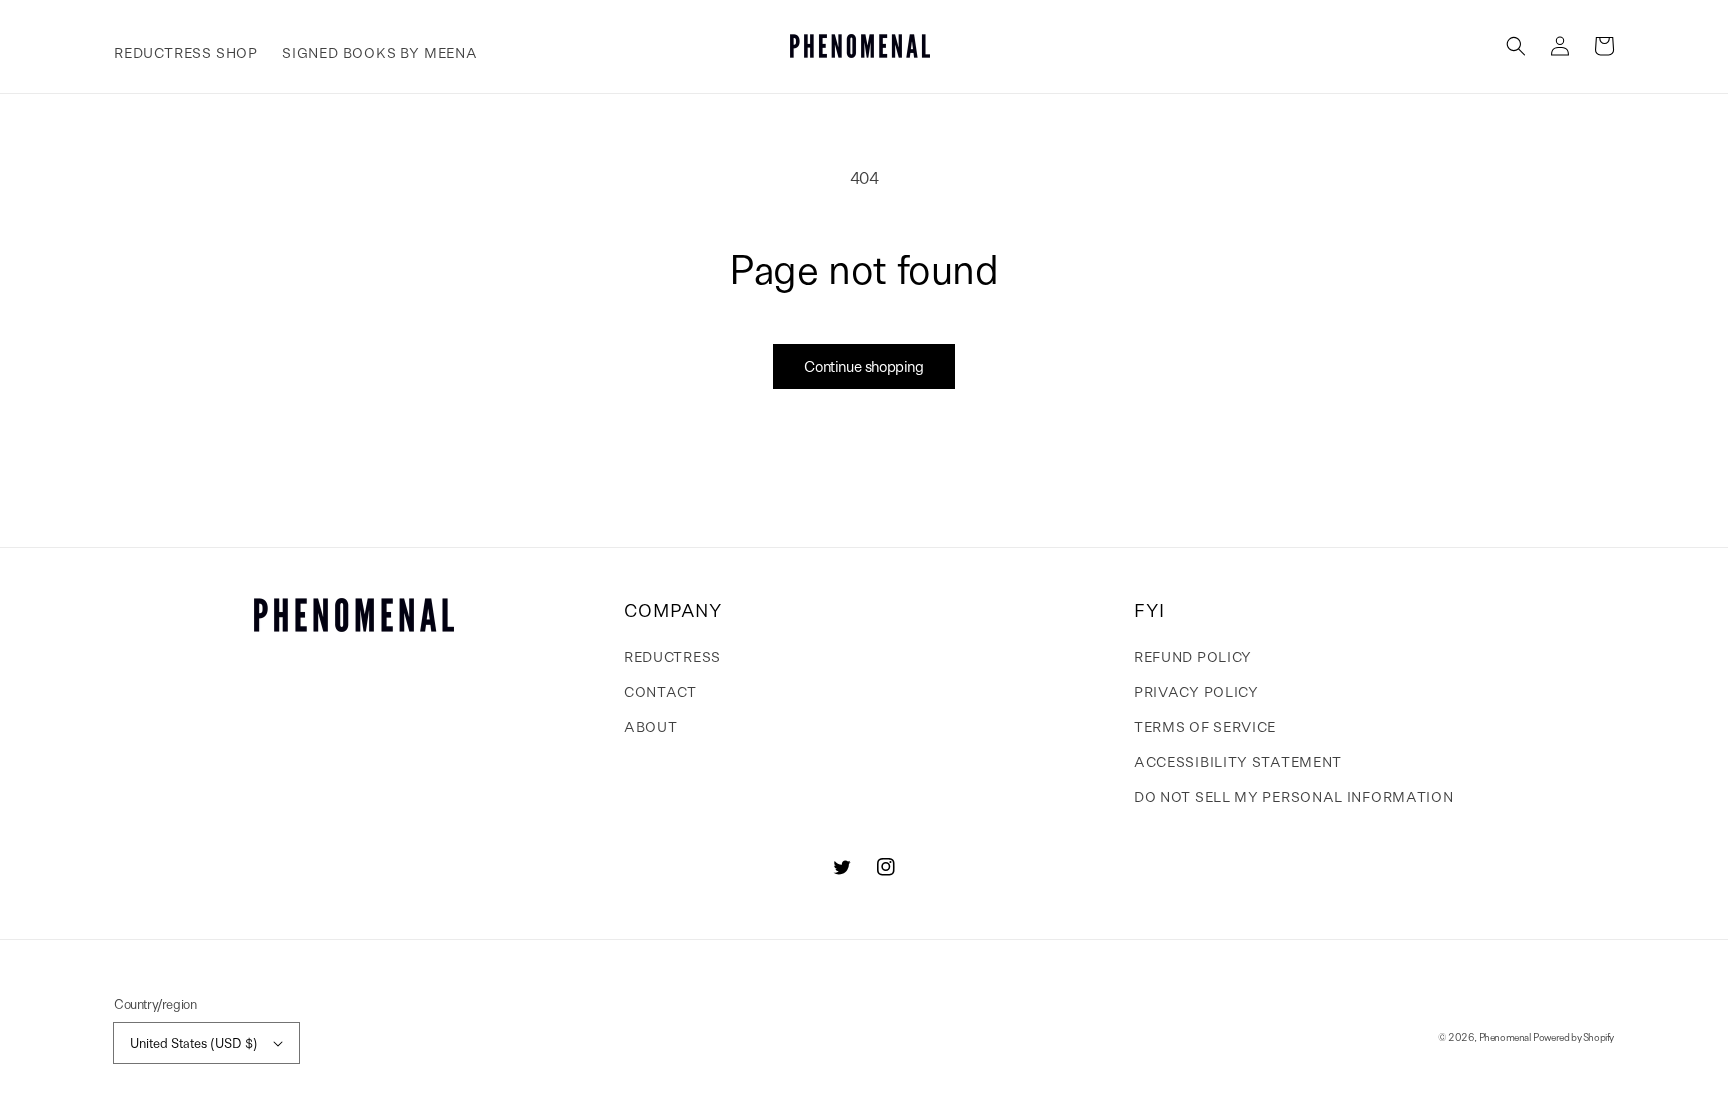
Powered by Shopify (1573, 1037)
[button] (1516, 46)
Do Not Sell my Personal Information (1294, 796)
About (651, 726)
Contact (660, 691)
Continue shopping (863, 366)
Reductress (672, 656)
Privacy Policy (1196, 691)
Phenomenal (1505, 1037)
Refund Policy (1193, 656)
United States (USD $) (194, 1042)
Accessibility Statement (1238, 761)
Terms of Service (1205, 726)
